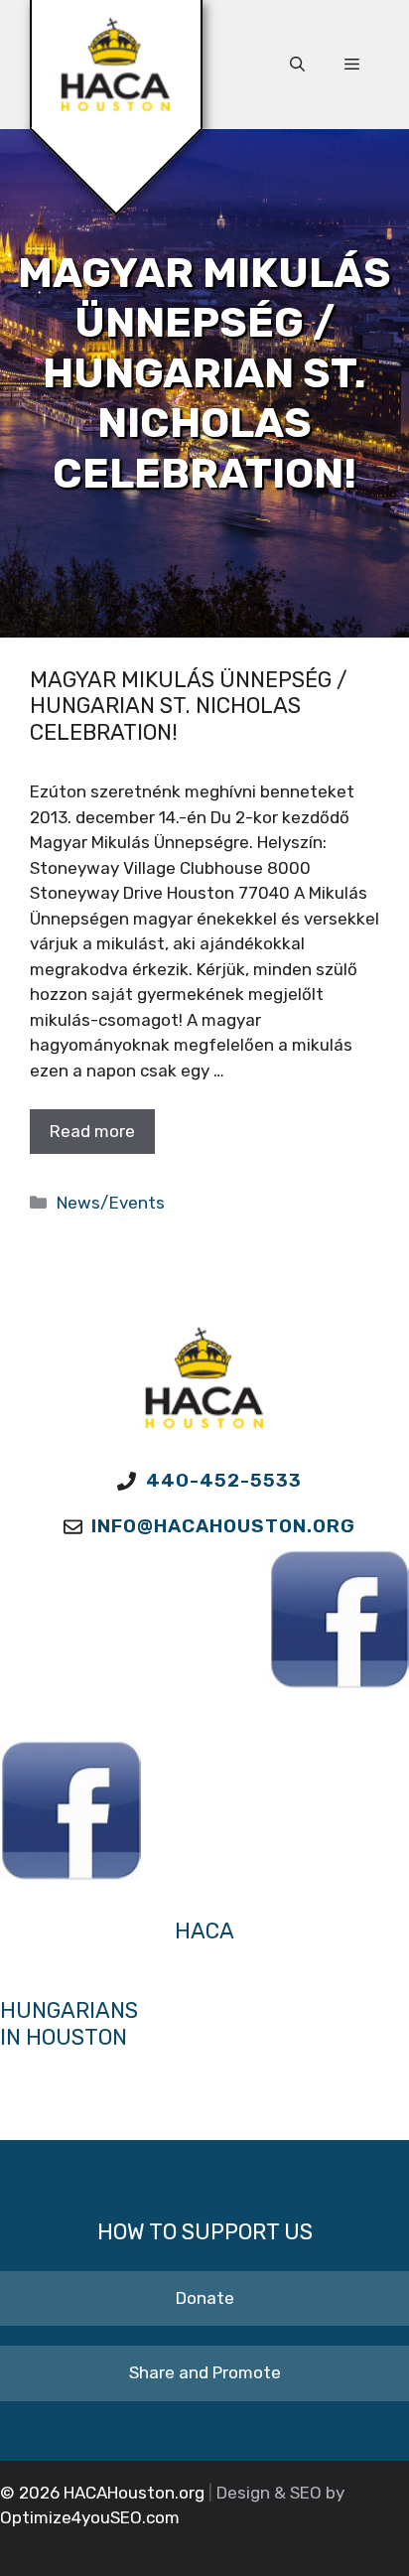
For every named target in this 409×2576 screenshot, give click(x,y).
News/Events (111, 1203)
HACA (204, 1931)
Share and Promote (205, 2372)
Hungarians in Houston (69, 2023)
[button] (297, 65)
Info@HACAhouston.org (223, 1526)
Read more (92, 1131)
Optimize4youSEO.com (90, 2517)
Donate (205, 2298)
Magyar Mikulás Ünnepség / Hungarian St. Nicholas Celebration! (189, 706)
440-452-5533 (224, 1480)
